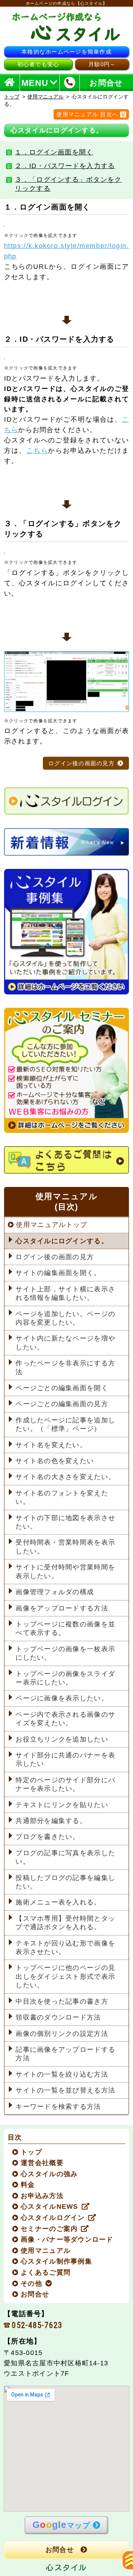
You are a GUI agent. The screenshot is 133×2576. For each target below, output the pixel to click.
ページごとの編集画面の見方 (62, 1404)
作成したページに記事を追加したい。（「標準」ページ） (65, 1424)
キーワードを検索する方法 (58, 2107)
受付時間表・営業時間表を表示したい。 (65, 1547)
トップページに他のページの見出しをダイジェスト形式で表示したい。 (65, 1976)
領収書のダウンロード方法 (58, 2017)
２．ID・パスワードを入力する (65, 166)
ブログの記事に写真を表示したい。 (65, 1857)
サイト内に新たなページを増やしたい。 (65, 1343)
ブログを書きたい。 (47, 1837)
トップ (12, 97)
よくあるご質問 (46, 2272)
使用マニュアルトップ (52, 1225)
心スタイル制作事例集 (57, 2261)
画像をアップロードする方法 (62, 1608)
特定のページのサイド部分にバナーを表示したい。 (65, 1784)
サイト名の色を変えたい (55, 1461)
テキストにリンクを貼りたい (62, 1805)
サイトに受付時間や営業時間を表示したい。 (65, 1571)
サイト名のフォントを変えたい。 (62, 1497)
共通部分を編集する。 (51, 1821)
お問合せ (35, 2294)
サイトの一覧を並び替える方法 (65, 2090)
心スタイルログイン (53, 2218)
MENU (35, 83)
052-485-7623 (37, 2325)
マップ (61, 2525)
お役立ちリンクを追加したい (62, 1739)
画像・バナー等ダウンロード (67, 2239)
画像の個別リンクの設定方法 (62, 2034)
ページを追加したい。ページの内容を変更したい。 (65, 1318)
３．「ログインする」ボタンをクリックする (68, 184)
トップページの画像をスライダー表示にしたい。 (65, 1678)
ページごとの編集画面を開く (62, 1388)
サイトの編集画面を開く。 (58, 1273)
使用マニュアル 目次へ (87, 114)
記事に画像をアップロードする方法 (65, 2054)
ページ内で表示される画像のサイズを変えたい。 (65, 1719)
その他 (32, 2284)
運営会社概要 (42, 2163)
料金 (28, 2185)
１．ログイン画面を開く (54, 152)
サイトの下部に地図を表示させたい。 (65, 1522)
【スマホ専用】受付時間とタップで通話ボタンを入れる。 (65, 1923)
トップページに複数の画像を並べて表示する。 (65, 1628)
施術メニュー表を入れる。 (58, 1902)
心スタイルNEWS (50, 2207)
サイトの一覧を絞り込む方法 (62, 2074)
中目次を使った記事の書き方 (62, 2001)
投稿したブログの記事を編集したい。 (65, 1882)
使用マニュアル (45, 97)
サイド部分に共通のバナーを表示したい (65, 1759)
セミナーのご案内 (50, 2229)
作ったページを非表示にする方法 (65, 1367)
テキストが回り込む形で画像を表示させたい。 (65, 1948)
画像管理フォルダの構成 (55, 1592)
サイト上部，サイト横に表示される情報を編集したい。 (65, 1293)
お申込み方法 (42, 2196)
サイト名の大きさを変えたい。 (65, 1477)
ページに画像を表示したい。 (62, 1698)
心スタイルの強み (50, 2174)
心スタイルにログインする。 (62, 1241)
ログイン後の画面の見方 (81, 763)
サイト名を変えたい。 (51, 1445)
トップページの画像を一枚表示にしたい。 (65, 1653)
